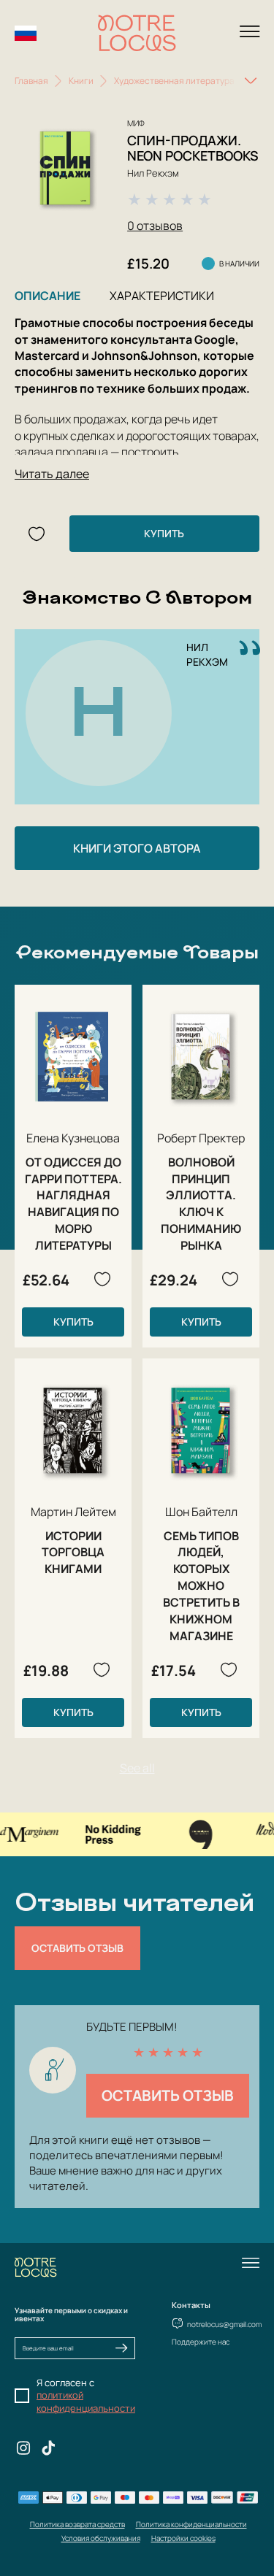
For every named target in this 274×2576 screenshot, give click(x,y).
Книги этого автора (137, 848)
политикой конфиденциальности (86, 2402)
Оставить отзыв (77, 1948)
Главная (31, 81)
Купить (164, 533)
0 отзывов (155, 226)
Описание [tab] (47, 296)
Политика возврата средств (77, 2524)
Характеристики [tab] (162, 296)
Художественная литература (174, 81)
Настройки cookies (183, 2538)
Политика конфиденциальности (191, 2524)
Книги (81, 81)
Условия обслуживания (101, 2538)
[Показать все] (251, 81)
